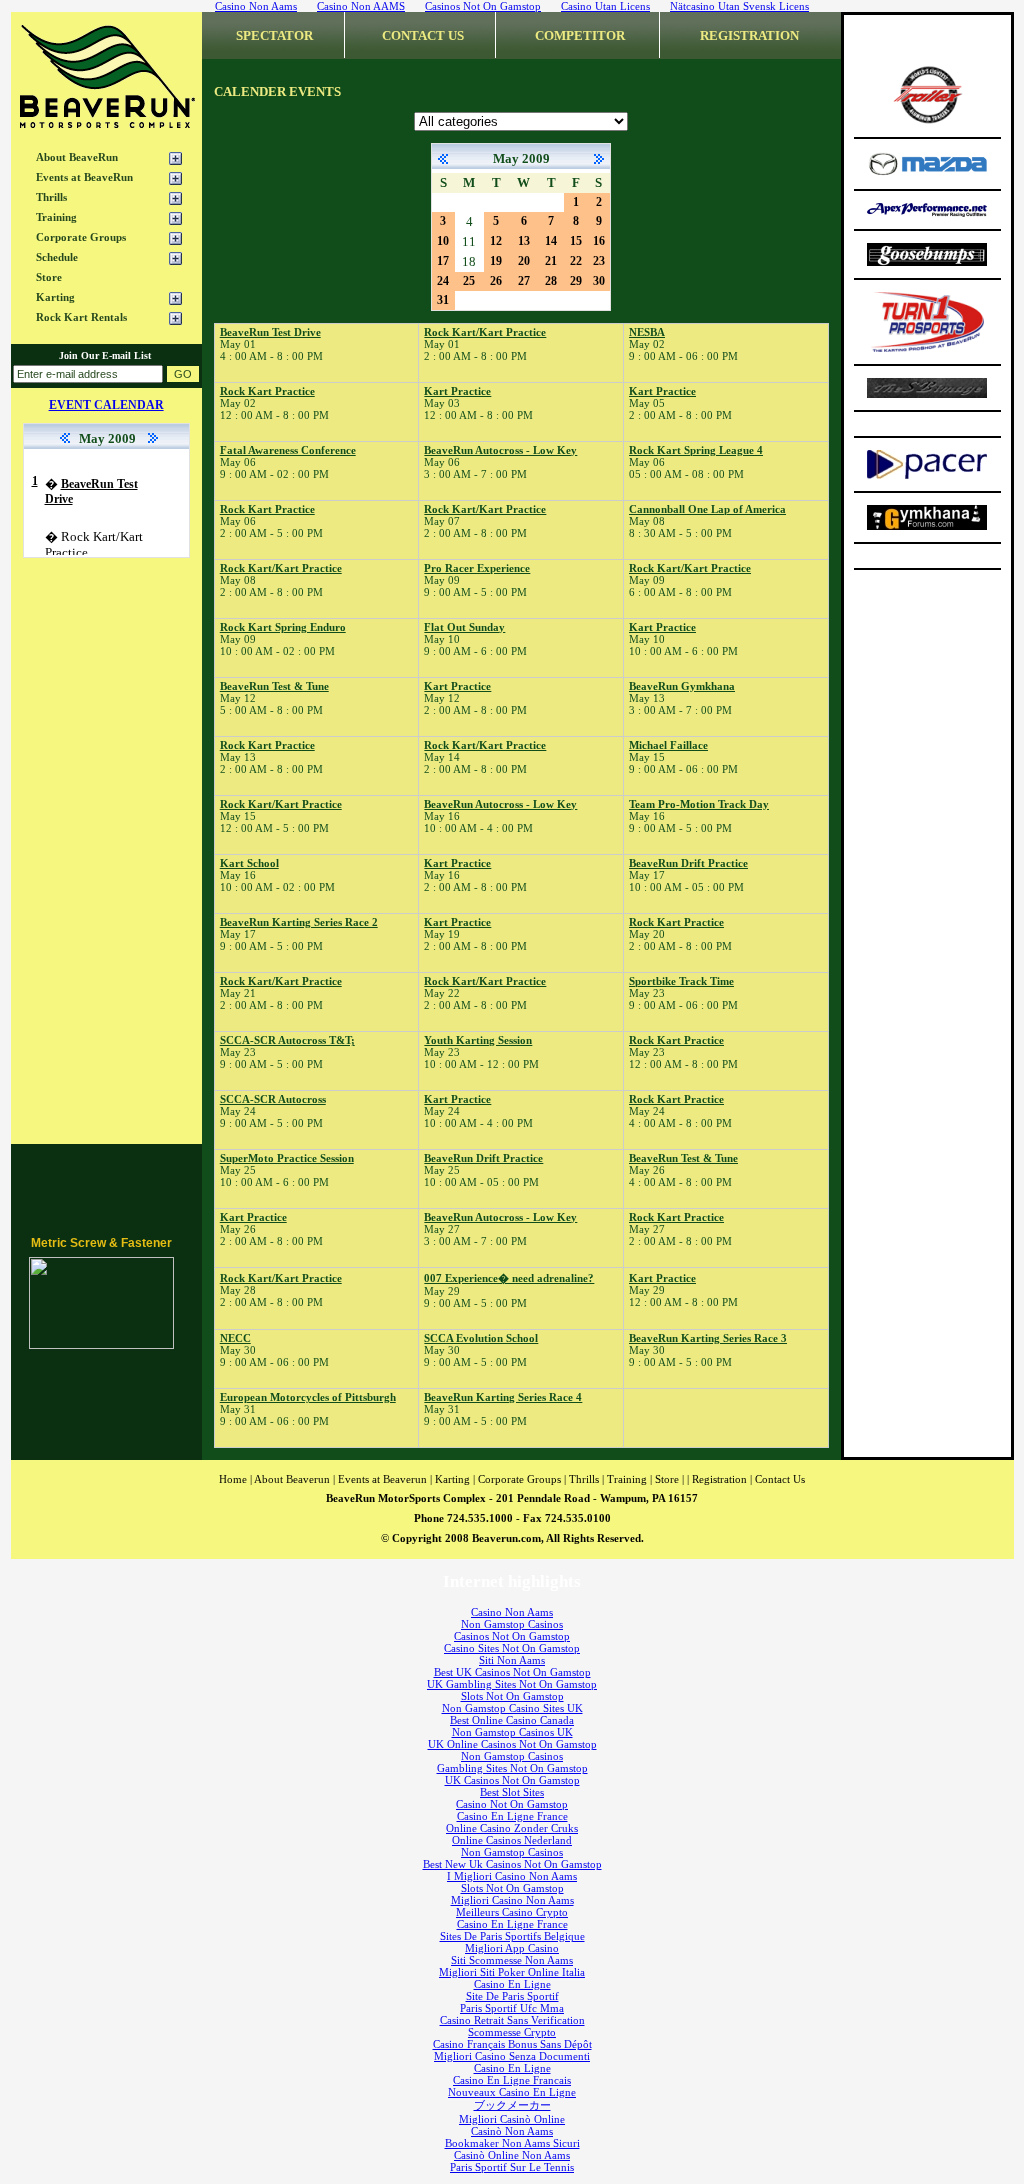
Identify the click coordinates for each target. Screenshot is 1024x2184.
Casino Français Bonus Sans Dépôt (512, 2044)
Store (49, 277)
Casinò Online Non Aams (512, 2155)
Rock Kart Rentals (81, 317)
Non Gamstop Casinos (512, 1624)
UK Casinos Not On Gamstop (512, 1780)
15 (576, 241)
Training (56, 217)
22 (576, 261)
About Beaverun (292, 1479)
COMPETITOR (580, 35)
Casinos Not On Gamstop (512, 1636)
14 (551, 241)
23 (599, 261)
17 (443, 261)
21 (551, 261)
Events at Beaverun (382, 1479)
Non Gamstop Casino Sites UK (512, 1708)
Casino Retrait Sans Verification (512, 2020)
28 (551, 281)
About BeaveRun (77, 157)
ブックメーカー (512, 2105)
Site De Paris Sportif (512, 1996)
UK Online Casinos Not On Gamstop (512, 1744)
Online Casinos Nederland (512, 1840)
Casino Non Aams (512, 1612)
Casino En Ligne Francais (512, 2080)
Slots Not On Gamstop (512, 1696)
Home (233, 1479)
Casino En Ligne (512, 1984)
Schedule (57, 257)
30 (599, 281)
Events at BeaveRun (84, 177)
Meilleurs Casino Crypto (512, 1912)
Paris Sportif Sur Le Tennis (512, 2167)
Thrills (51, 197)
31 (443, 300)
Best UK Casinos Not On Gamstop (512, 1672)
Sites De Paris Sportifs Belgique (512, 1936)
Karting (55, 297)
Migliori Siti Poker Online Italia (512, 1972)
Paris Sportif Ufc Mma (512, 2008)
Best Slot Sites (512, 1792)
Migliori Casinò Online (512, 2119)
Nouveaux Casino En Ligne (512, 2092)
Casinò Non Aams (512, 2131)
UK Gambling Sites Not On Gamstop (512, 1684)
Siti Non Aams (512, 1660)
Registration (719, 1479)
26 (496, 281)
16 (599, 241)
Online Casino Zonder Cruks (512, 1828)
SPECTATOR (274, 35)
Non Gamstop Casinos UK (512, 1732)
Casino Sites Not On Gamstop (512, 1648)
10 (443, 241)
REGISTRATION (749, 35)
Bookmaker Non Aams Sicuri (512, 2143)
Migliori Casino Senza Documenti (512, 2056)
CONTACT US (423, 35)
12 (496, 241)
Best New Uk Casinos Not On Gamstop (512, 1864)
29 (576, 281)
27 (524, 281)
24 (443, 281)
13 (524, 241)
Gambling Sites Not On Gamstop (512, 1768)
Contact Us (780, 1479)
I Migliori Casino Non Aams (512, 1876)
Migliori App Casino (512, 1948)
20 (524, 261)
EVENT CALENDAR (106, 405)
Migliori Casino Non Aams (512, 1900)
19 (496, 261)
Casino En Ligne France (512, 1816)
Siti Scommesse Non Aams (512, 1960)
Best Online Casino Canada (512, 1720)
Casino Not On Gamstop (512, 1804)
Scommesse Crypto (512, 2032)
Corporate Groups (81, 237)
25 (469, 281)
